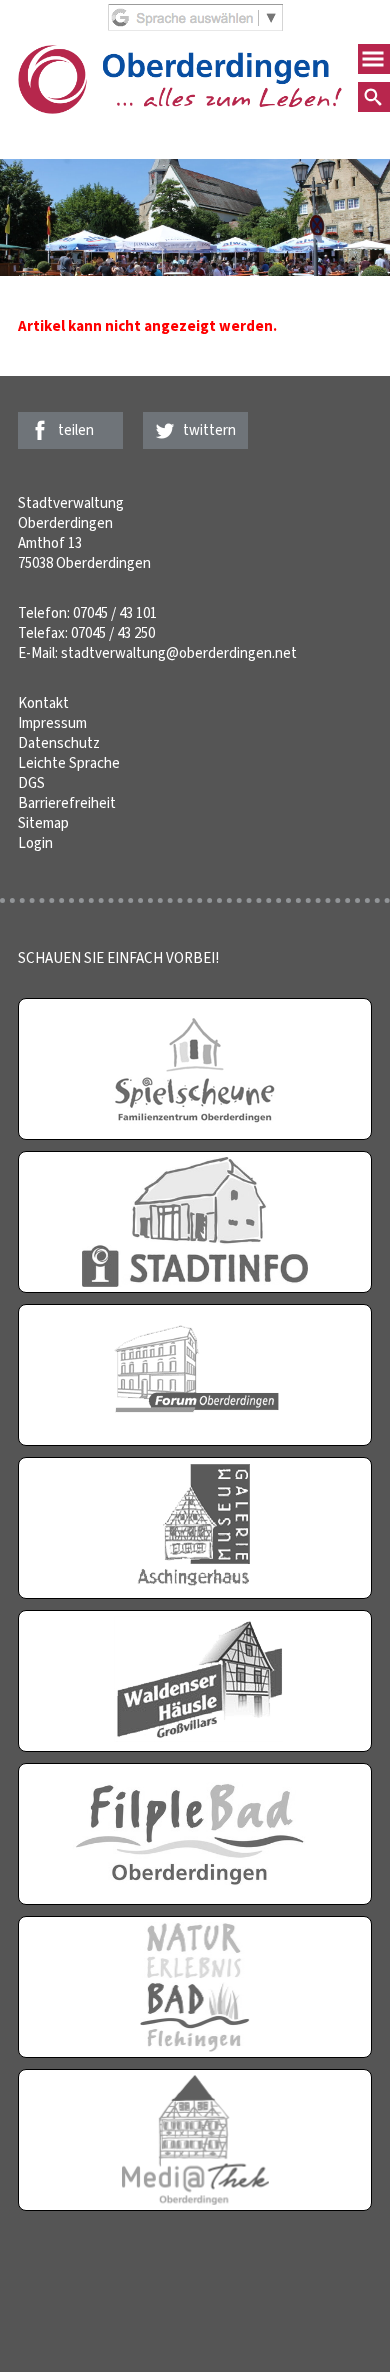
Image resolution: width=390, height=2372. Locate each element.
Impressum (52, 723)
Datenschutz (59, 743)
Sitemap (43, 823)
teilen (76, 430)
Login (35, 843)
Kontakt (43, 703)
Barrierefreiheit (67, 803)
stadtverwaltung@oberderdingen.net (179, 653)
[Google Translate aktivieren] (195, 26)
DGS (31, 783)
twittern (209, 430)
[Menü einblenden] (374, 59)
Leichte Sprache (69, 763)
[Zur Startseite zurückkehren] (179, 55)
